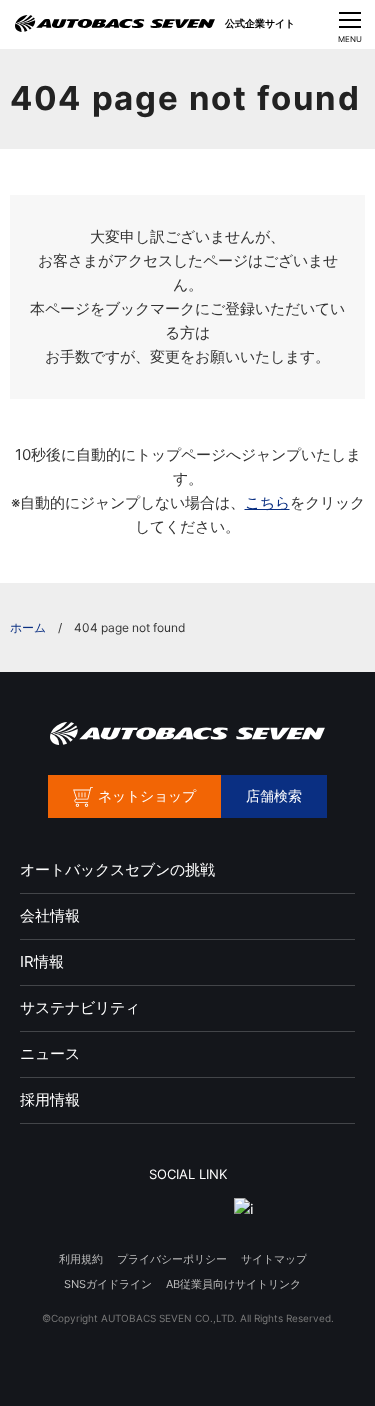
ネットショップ (147, 795)
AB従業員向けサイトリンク (233, 1284)
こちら (267, 502)
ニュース (50, 1053)
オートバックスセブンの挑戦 (117, 869)
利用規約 (81, 1259)
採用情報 (50, 1099)
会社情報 (50, 915)
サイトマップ (274, 1259)
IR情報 (42, 961)
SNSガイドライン (108, 1284)
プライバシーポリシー (172, 1259)
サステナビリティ (80, 1007)
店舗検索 (274, 795)
